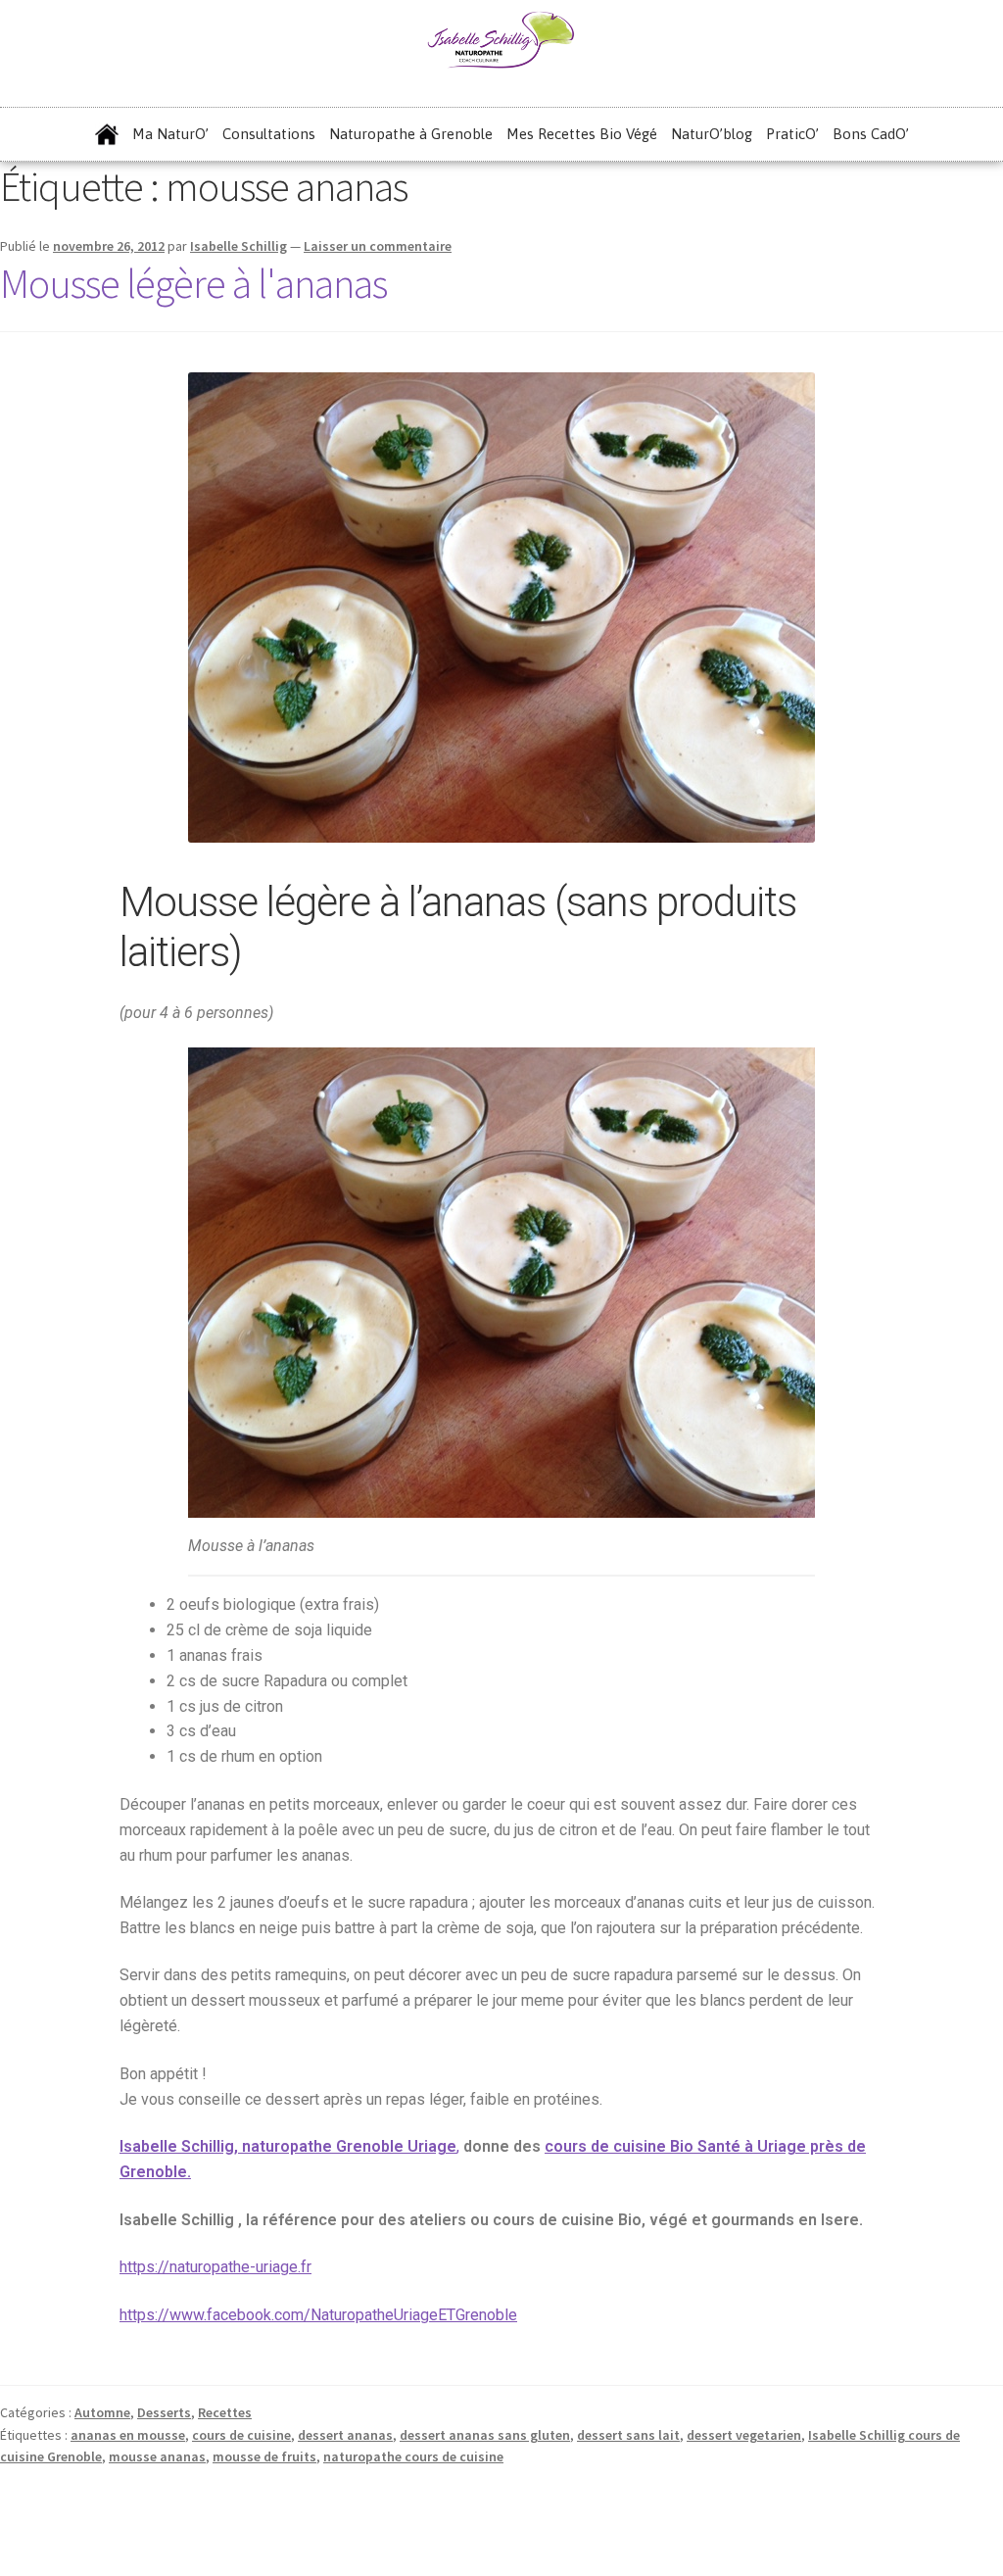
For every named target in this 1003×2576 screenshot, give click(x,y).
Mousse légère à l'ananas (193, 283)
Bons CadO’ (871, 134)
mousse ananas (157, 2456)
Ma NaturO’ (170, 134)
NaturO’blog (712, 134)
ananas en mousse (128, 2435)
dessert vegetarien (744, 2435)
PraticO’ (792, 134)
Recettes (225, 2412)
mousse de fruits (264, 2456)
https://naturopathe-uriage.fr (215, 2267)
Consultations (269, 134)
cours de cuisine (241, 2435)
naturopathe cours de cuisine (413, 2456)
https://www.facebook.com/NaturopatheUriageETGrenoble (318, 2315)
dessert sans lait (628, 2435)
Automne (102, 2412)
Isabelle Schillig (239, 246)
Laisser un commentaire (378, 246)
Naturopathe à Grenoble (411, 134)
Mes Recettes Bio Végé (582, 134)
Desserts (164, 2412)
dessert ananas (345, 2435)
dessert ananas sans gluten (485, 2435)
